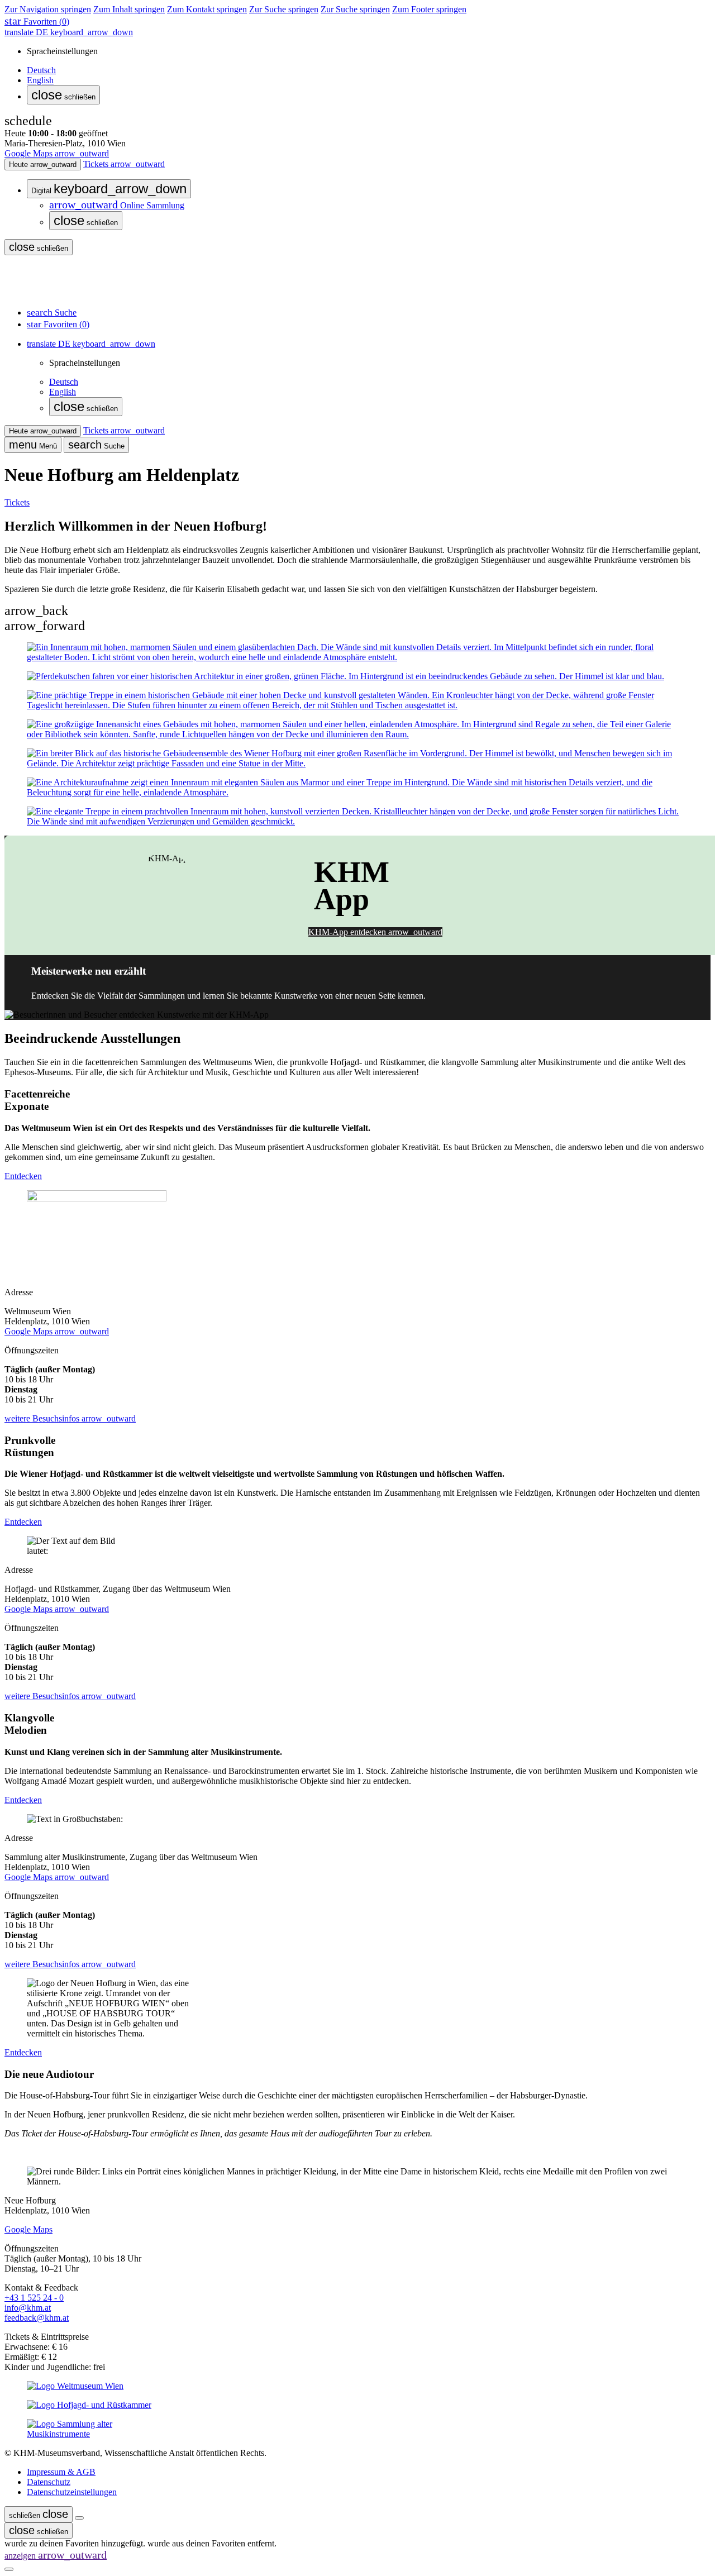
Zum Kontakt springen (207, 9)
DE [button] (69, 32)
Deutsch (41, 70)
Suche (96, 445)
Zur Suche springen (284, 9)
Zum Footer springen (429, 9)
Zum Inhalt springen (129, 9)
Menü (33, 445)
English (40, 80)
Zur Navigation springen (48, 9)
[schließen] (79, 2518)
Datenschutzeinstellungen (72, 2492)
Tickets (17, 502)
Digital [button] (109, 189)
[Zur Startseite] (44, 292)
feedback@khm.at (37, 2318)
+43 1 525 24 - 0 (34, 2298)
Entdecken (23, 1176)
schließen (63, 95)
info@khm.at (28, 2308)
